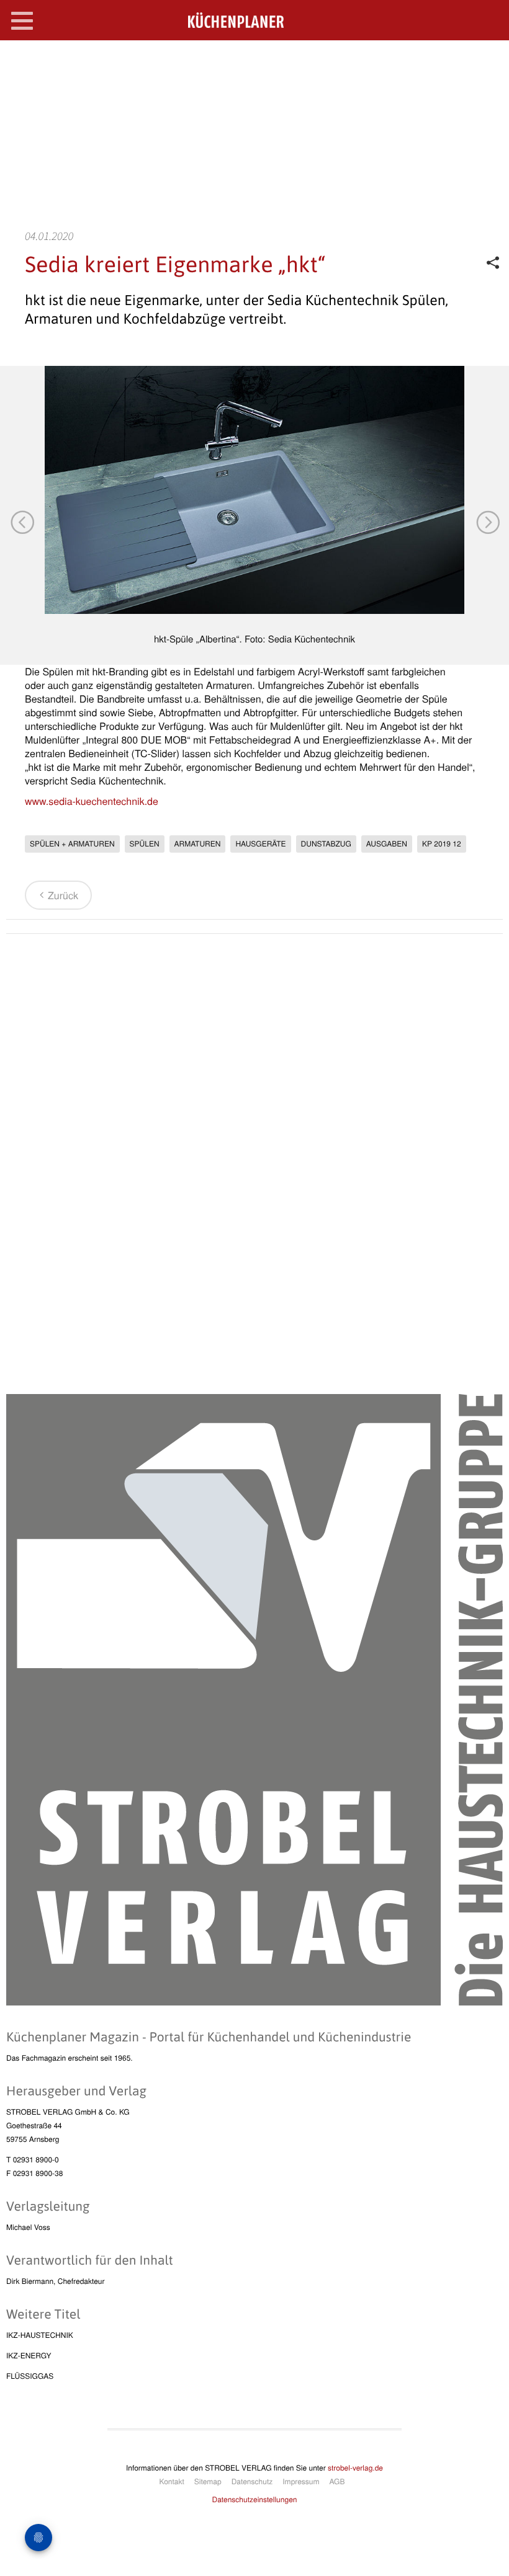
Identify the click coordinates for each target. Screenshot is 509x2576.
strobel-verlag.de (355, 2468)
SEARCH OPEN (489, 60)
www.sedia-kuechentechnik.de (92, 801)
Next (487, 522)
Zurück (63, 895)
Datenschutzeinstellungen (255, 2499)
